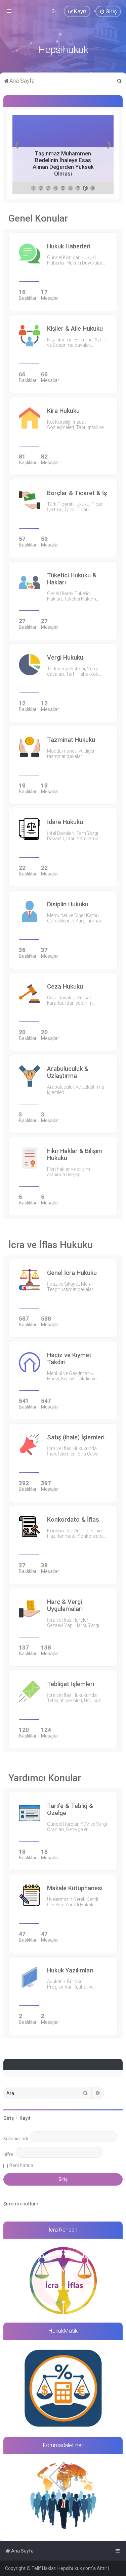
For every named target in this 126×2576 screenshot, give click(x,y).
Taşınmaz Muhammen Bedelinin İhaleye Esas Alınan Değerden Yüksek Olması (63, 163)
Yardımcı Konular (45, 1778)
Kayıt (25, 2118)
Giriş (9, 2118)
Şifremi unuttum (21, 2204)
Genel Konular (38, 218)
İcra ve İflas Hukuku (51, 1245)
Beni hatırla (21, 2165)
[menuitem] (108, 11)
